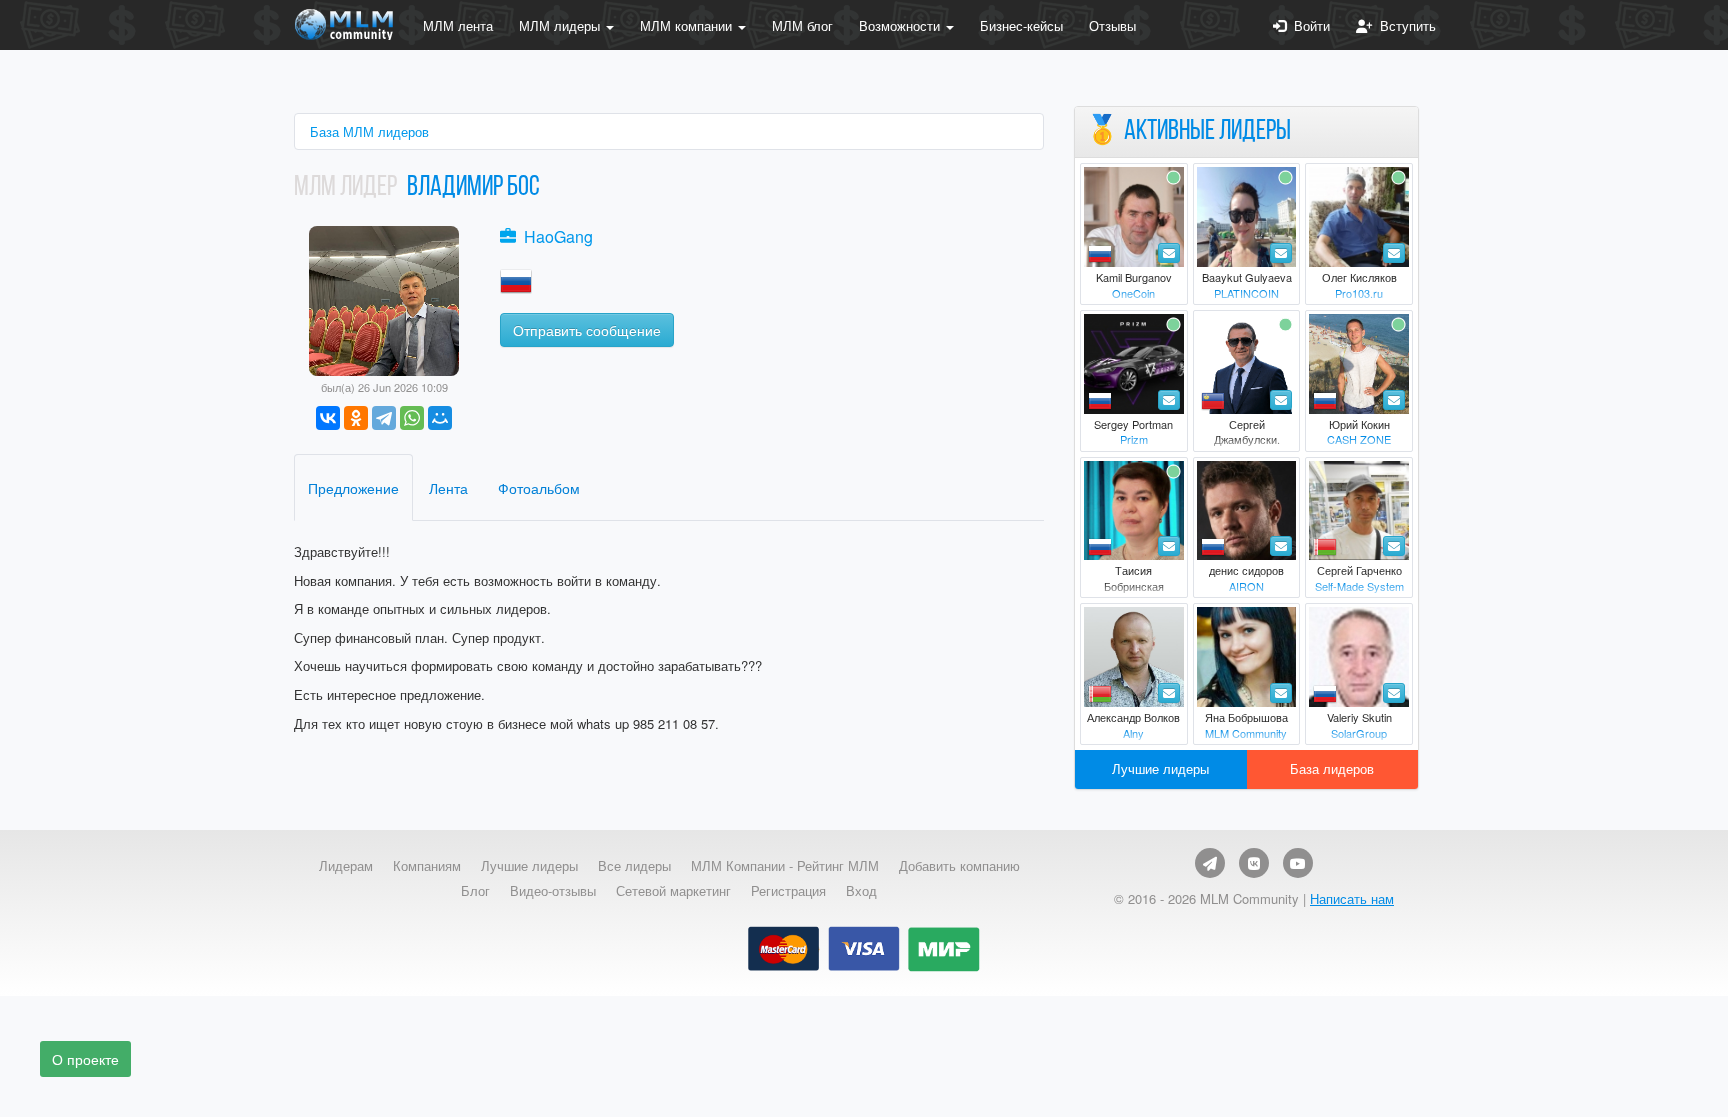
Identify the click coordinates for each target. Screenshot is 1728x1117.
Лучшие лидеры (1160, 768)
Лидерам (346, 866)
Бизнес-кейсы (1021, 25)
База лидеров (1332, 768)
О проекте (85, 1059)
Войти (1308, 25)
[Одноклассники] (356, 418)
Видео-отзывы (553, 891)
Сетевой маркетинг (673, 891)
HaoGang (558, 236)
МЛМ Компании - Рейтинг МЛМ (785, 866)
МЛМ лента (458, 25)
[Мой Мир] (440, 418)
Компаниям (427, 866)
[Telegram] (384, 418)
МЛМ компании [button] (688, 25)
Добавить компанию (959, 866)
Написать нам (1352, 898)
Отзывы (1112, 25)
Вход (861, 891)
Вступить (1404, 25)
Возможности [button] (901, 25)
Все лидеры (634, 866)
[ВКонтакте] (328, 418)
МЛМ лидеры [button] (561, 25)
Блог (475, 891)
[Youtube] (1298, 863)
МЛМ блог (802, 25)
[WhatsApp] (412, 418)
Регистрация (788, 891)
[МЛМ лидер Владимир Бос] (384, 298)
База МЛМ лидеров (369, 131)
